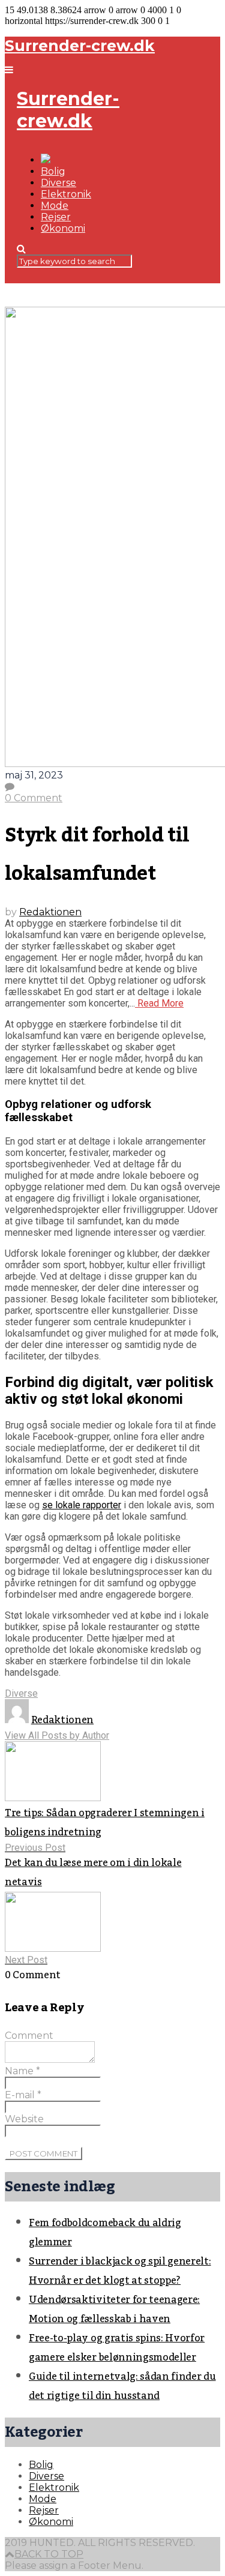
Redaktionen (50, 912)
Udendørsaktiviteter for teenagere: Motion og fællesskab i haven (114, 2310)
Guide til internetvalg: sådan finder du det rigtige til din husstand (122, 2386)
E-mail (23, 2095)
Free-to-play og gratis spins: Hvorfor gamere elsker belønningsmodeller (117, 2348)
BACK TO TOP (49, 2554)
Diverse (58, 183)
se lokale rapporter (82, 1505)
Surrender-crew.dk (80, 46)
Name (22, 2071)
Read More (159, 1003)
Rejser (56, 217)
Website (24, 2119)
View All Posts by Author (57, 1735)
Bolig (53, 171)
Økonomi (63, 228)
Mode (55, 206)
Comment (29, 2036)
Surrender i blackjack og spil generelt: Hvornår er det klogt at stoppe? (120, 2271)
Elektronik (66, 194)
